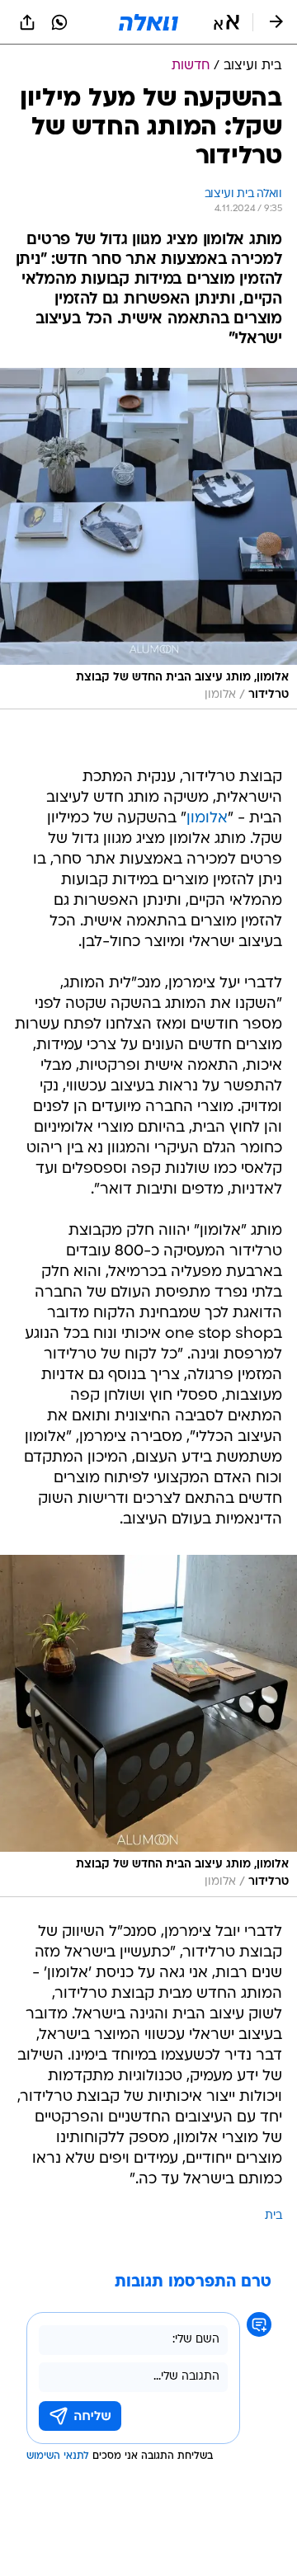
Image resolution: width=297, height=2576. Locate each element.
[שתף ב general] (27, 22)
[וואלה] (148, 22)
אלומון (207, 819)
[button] (226, 22)
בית (273, 2216)
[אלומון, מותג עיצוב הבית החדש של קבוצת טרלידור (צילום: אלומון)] (148, 539)
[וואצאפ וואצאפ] (59, 22)
